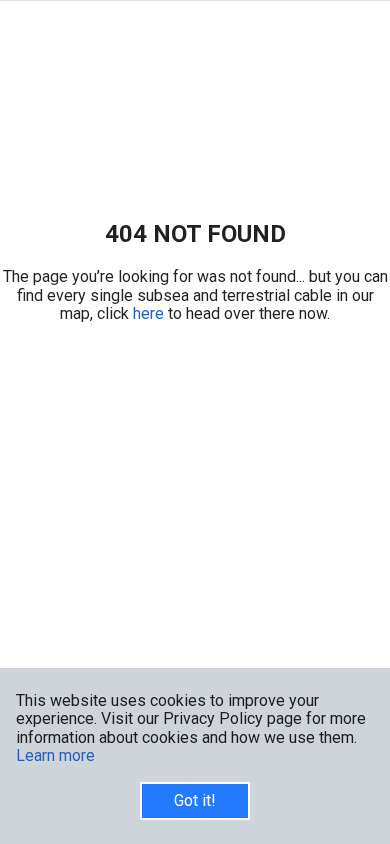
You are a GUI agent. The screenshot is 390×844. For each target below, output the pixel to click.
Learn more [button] (55, 755)
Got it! (195, 800)
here (150, 313)
